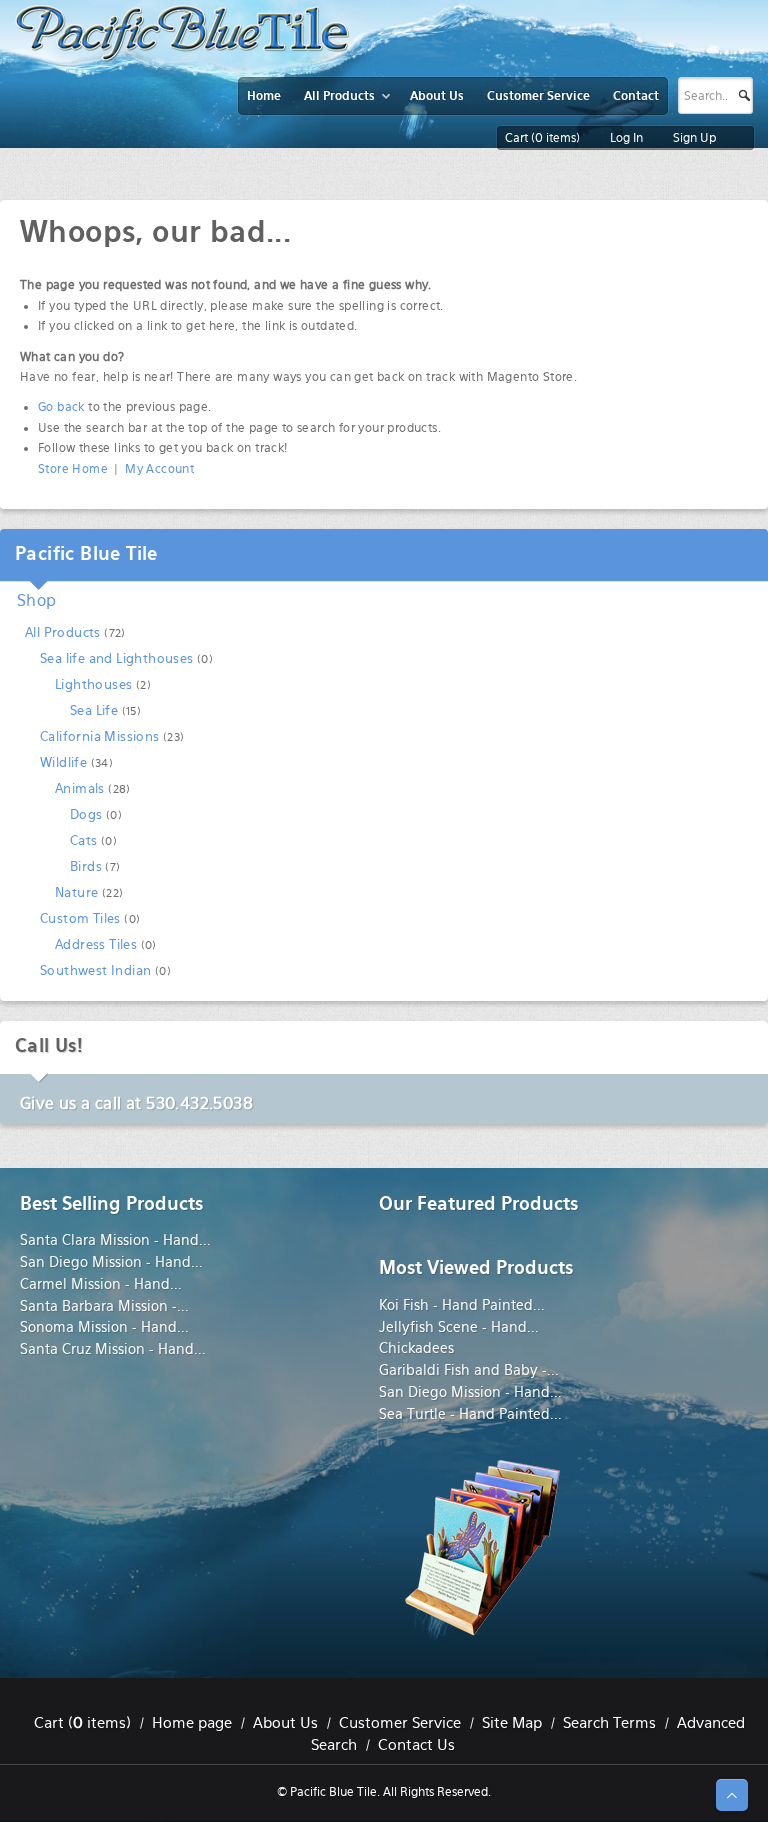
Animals (80, 788)
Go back (61, 407)
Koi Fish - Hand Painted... (462, 1305)
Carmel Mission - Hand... (101, 1284)
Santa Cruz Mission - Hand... (113, 1349)
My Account (159, 469)
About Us (285, 1723)
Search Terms (609, 1723)
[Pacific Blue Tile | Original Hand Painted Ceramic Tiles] (182, 33)
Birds (86, 866)
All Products (63, 632)
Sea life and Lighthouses (117, 658)
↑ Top (732, 1795)
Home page (192, 1723)
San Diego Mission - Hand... (111, 1262)
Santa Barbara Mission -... (104, 1306)
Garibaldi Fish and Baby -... (469, 1370)
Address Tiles (96, 944)
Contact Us (416, 1745)
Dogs (86, 814)
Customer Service (400, 1723)
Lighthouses (93, 684)
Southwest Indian (95, 970)
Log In (626, 138)
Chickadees (416, 1348)
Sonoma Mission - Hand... (104, 1327)
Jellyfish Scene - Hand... (459, 1327)
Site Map (512, 1723)
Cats (84, 840)
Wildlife (63, 762)
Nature (76, 892)
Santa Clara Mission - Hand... (115, 1240)
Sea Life (94, 710)
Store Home (73, 469)
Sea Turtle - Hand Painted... (470, 1414)
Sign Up (694, 138)
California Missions (100, 736)
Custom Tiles (80, 918)
